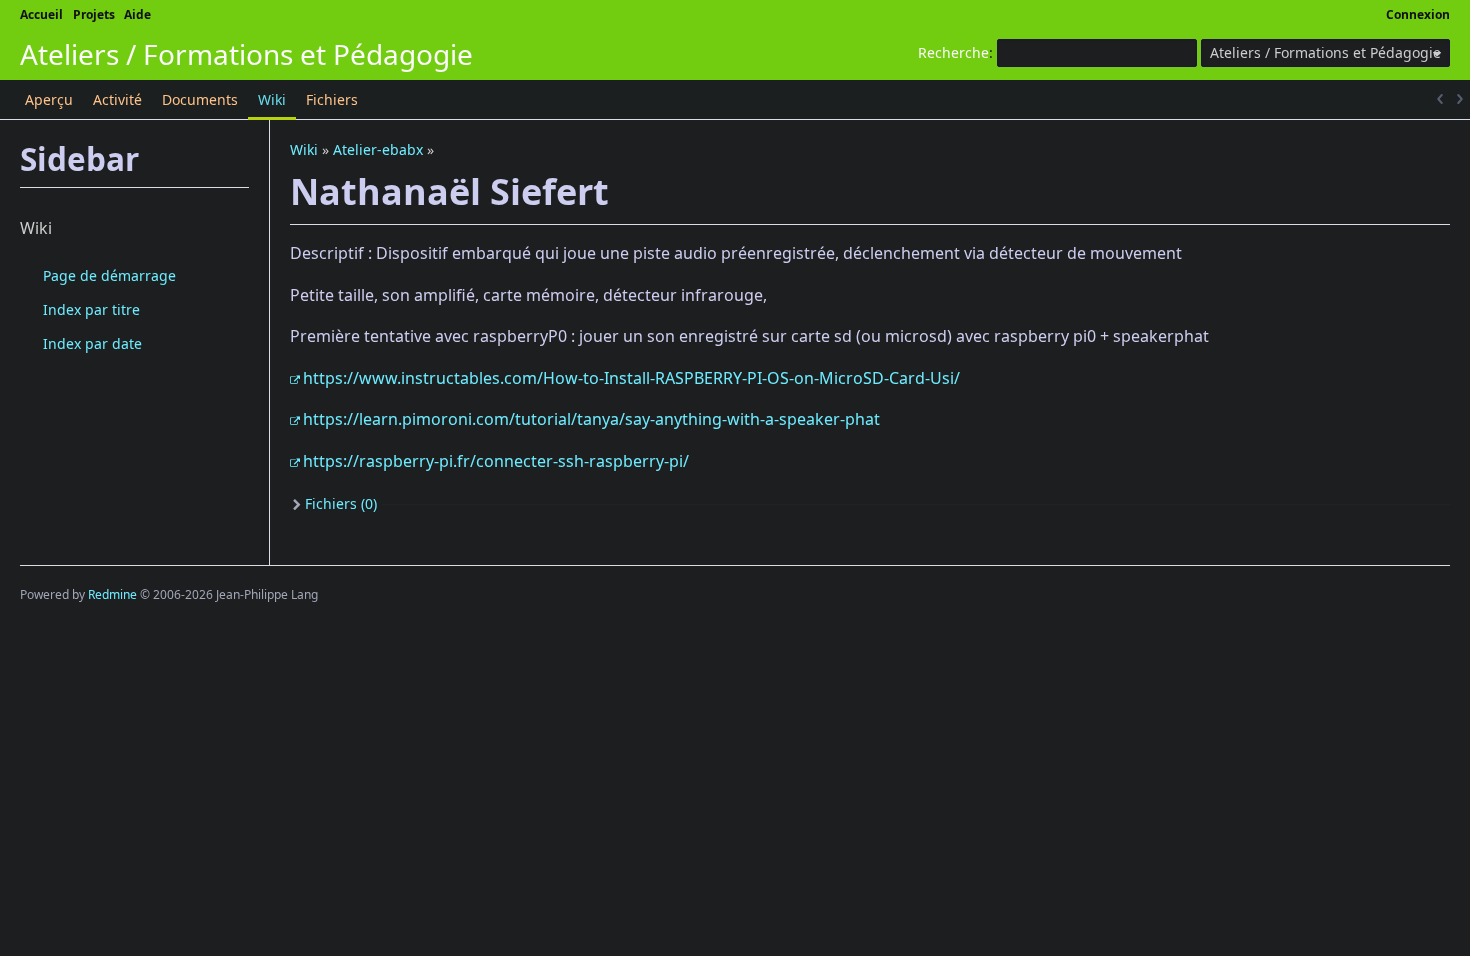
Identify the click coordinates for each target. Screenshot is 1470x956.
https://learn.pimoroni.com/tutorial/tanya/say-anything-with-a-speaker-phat (591, 419)
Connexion (1418, 14)
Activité (117, 99)
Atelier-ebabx (378, 149)
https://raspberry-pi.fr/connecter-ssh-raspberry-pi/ (496, 461)
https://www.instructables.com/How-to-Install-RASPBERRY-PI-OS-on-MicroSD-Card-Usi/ (631, 378)
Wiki (272, 99)
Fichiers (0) (341, 503)
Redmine (112, 594)
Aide (137, 14)
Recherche (953, 52)
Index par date (92, 343)
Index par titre (91, 309)
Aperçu (49, 99)
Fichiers (332, 99)
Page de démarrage (109, 275)
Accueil (41, 14)
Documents (200, 99)
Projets (94, 14)
